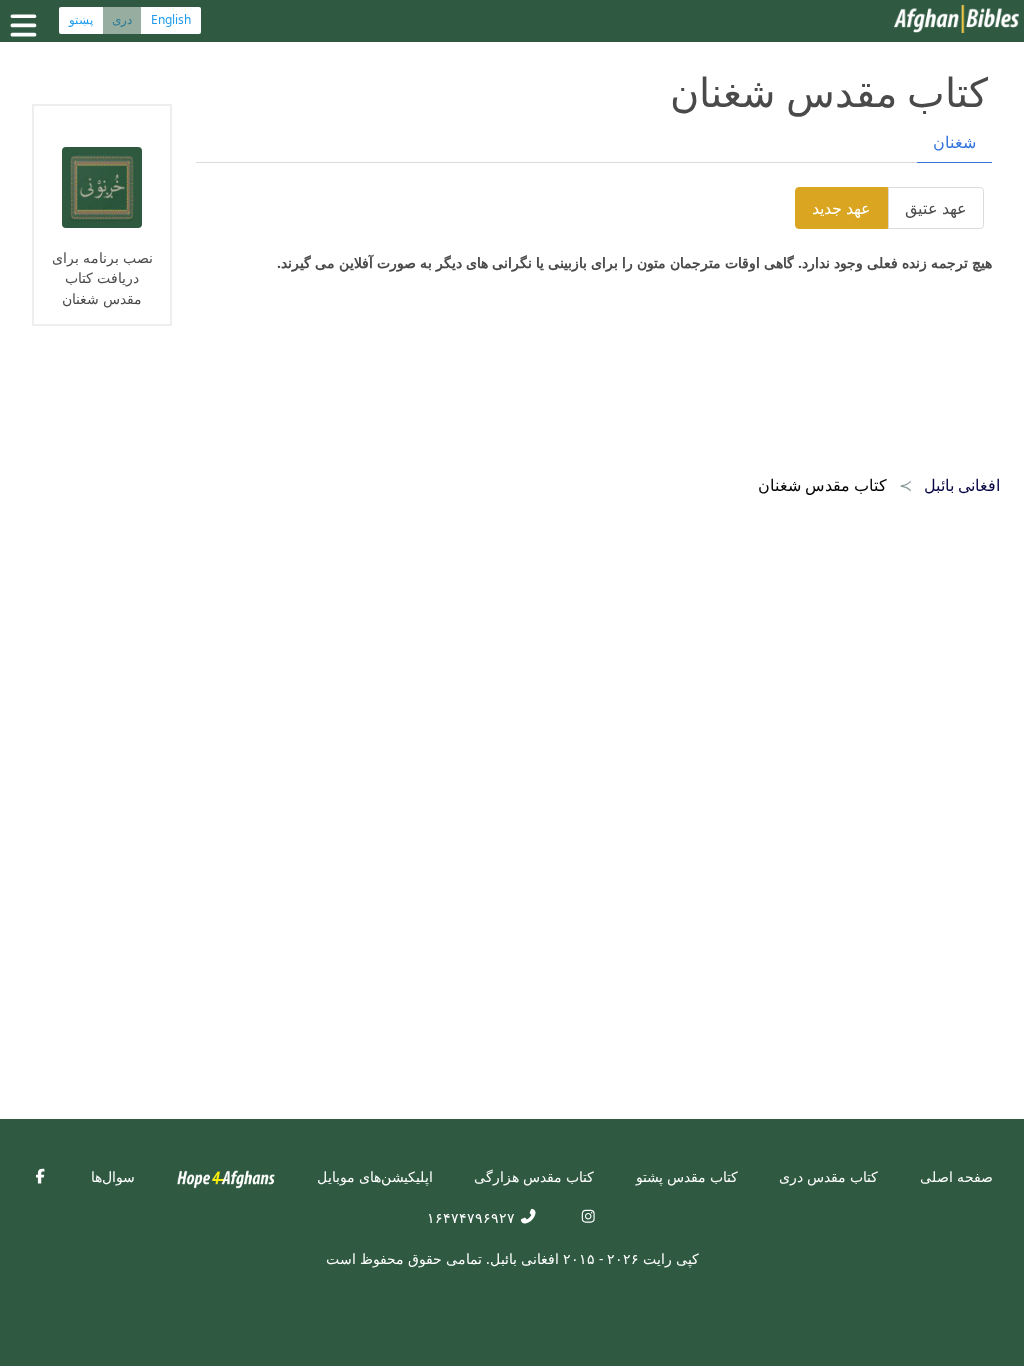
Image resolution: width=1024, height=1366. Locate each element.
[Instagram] (588, 1217)
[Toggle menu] (28, 25)
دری (122, 19)
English (171, 19)
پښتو (81, 19)
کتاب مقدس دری (828, 1176)
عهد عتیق (936, 208)
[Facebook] (40, 1176)
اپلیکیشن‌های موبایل (375, 1176)
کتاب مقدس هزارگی (534, 1176)
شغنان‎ (954, 142)
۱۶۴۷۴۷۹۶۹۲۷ (473, 1217)
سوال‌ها (113, 1176)
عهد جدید (841, 208)
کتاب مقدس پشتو (687, 1176)
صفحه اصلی (956, 1176)
